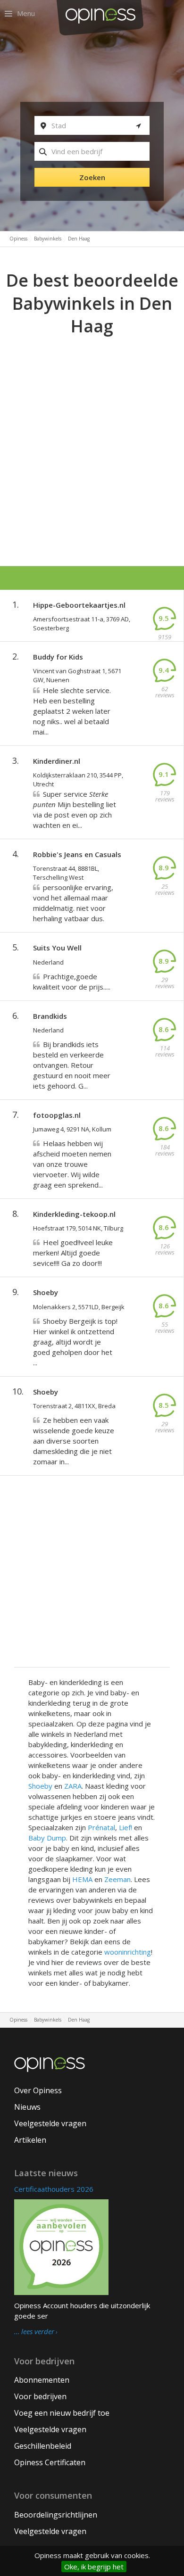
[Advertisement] (92, 435)
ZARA (73, 1786)
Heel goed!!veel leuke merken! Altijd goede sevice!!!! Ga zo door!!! (73, 1253)
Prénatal (101, 1827)
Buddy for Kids (58, 657)
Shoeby (46, 1292)
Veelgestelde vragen (50, 2123)
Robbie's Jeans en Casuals (77, 854)
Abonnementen (42, 2380)
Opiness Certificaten (50, 2462)
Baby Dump (47, 1838)
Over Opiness (38, 2090)
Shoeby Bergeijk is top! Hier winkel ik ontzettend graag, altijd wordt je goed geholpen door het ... (75, 1342)
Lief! (125, 1827)
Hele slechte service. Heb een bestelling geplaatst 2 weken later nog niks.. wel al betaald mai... (72, 711)
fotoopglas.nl (57, 1115)
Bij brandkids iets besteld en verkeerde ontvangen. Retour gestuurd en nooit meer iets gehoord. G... (72, 1065)
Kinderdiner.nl (57, 761)
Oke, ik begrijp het (94, 2567)
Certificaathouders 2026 (54, 2189)
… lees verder (34, 2332)
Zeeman (117, 1879)
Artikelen (30, 2140)
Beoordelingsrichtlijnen (56, 2515)
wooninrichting (128, 1952)
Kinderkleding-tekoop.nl (74, 1214)
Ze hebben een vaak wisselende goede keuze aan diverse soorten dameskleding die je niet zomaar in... (74, 1441)
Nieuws (27, 2107)
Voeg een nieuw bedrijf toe (62, 2413)
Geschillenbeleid (43, 2446)
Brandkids (50, 1016)
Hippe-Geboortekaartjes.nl (79, 605)
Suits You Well (57, 948)
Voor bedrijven (40, 2396)
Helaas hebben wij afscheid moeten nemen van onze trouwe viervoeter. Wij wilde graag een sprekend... (72, 1164)
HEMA (82, 1879)
